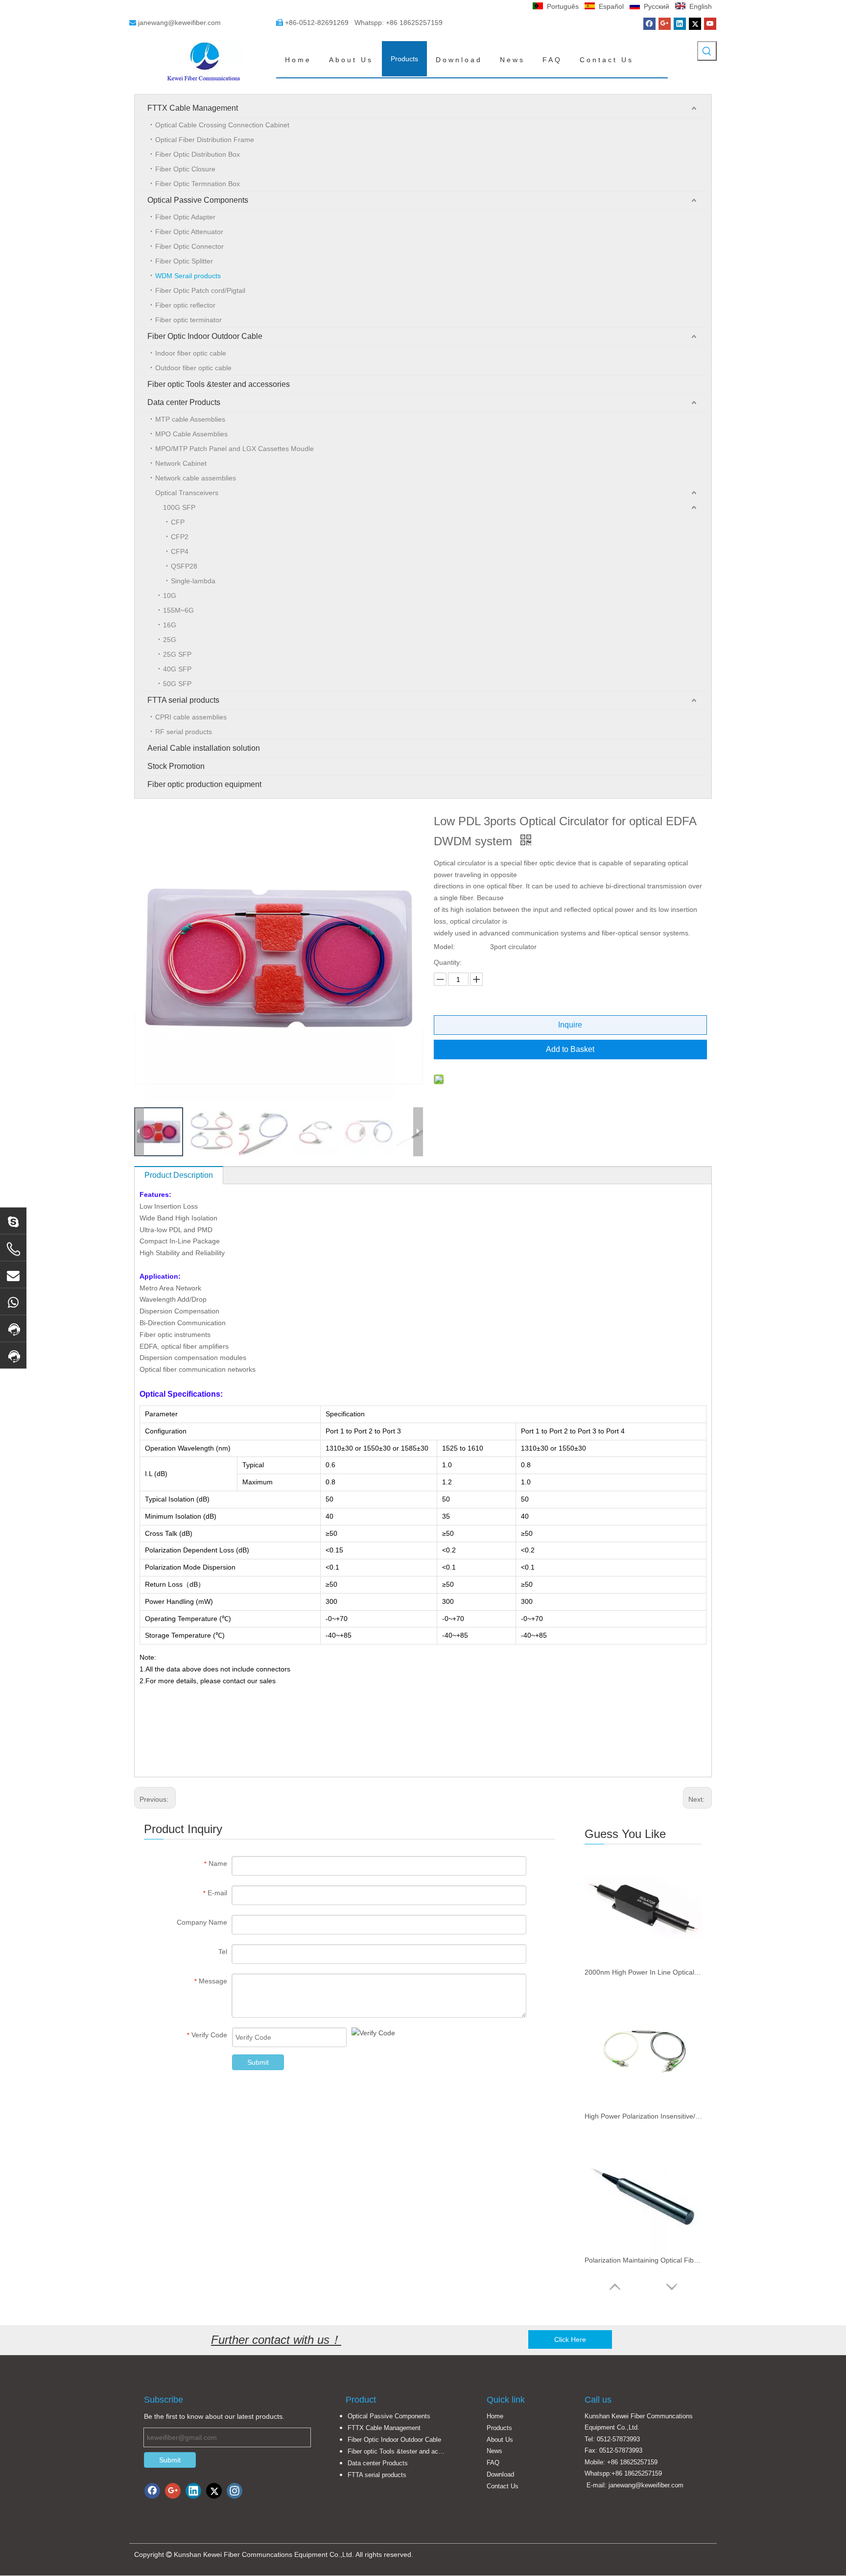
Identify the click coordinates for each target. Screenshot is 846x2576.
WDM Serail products (188, 276)
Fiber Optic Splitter (184, 261)
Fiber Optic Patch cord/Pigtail (200, 290)
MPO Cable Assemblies (191, 434)
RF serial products (184, 732)
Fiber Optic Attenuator (189, 232)
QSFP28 (184, 566)
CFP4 (180, 551)
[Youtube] (710, 24)
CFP (178, 522)
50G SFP (177, 684)
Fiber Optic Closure (185, 169)
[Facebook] (649, 24)
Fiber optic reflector (185, 305)
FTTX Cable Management (193, 108)
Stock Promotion (176, 766)
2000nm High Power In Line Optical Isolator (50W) (643, 1972)
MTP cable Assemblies (190, 419)
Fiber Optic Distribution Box (198, 154)
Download (500, 2474)
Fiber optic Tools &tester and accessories (219, 384)
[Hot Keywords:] (707, 51)
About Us (500, 2440)
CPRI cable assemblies (191, 717)
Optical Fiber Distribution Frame (205, 140)
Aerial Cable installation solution (204, 748)
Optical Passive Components (198, 200)
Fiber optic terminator (188, 320)
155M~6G (178, 610)
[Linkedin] (680, 24)
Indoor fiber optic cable (191, 353)
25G (170, 640)
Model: (444, 947)
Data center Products (184, 402)
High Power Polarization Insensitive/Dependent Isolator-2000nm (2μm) (643, 2116)
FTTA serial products (183, 700)
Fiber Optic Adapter (185, 217)
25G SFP (177, 654)
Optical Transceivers (187, 493)
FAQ (493, 2463)
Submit (258, 2062)
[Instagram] (235, 2491)
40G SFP (177, 669)
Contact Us (503, 2486)
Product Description (179, 1175)
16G (170, 625)
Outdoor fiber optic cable (193, 368)
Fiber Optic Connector (189, 246)
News (494, 2451)
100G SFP (179, 507)
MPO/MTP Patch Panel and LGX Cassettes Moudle (235, 449)
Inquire (570, 1025)
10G (170, 596)
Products (499, 2428)
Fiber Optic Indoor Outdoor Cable (205, 336)
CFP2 (180, 537)
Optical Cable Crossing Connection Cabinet (222, 125)
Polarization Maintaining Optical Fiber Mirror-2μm (643, 2260)
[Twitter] (695, 24)
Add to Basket (570, 1049)
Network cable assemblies (196, 478)
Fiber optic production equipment (204, 784)
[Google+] (665, 24)
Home (495, 2416)
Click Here (570, 2339)
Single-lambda (193, 581)
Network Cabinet (181, 463)
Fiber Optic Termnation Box (198, 184)
